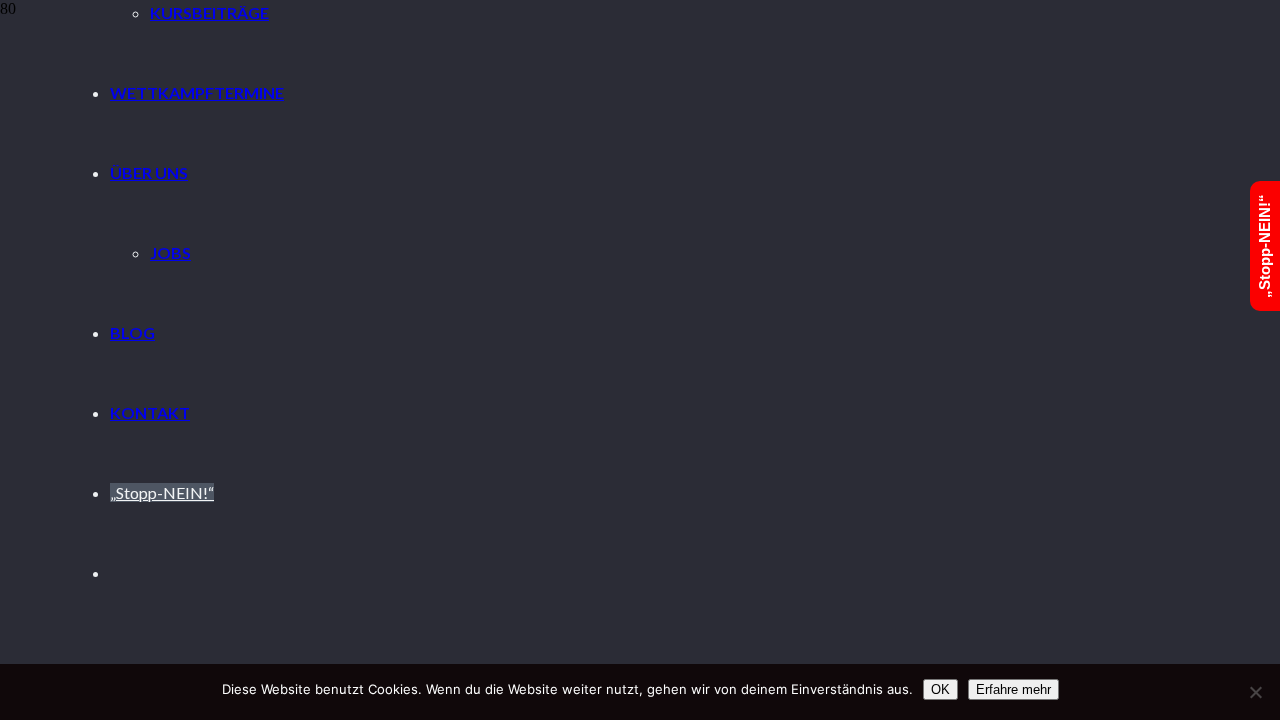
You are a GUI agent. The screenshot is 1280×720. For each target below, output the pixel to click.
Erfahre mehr (1013, 689)
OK (940, 689)
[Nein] (1255, 692)
